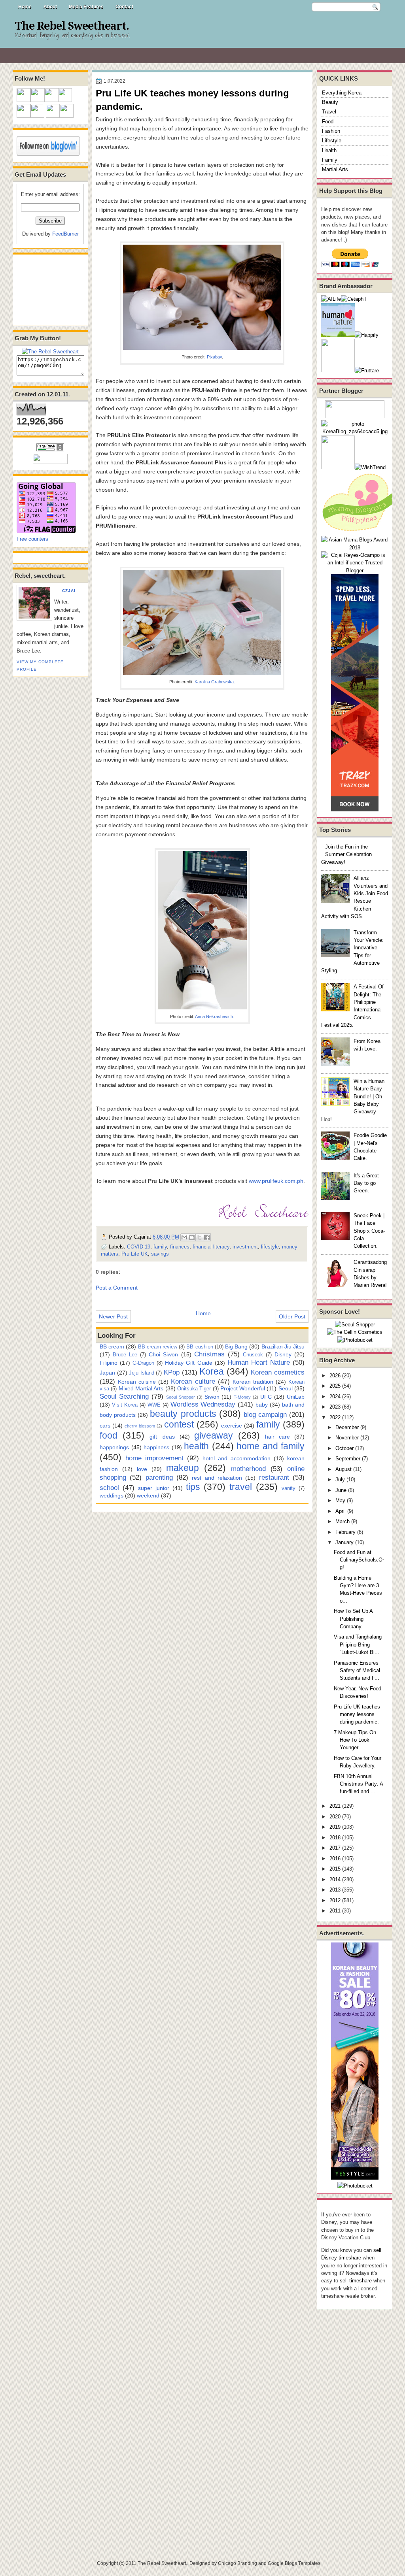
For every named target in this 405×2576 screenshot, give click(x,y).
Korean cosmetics (278, 1372)
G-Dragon (143, 1363)
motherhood (248, 1469)
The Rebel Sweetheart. (72, 26)
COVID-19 (139, 1247)
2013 (335, 1890)
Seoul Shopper (181, 1397)
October (344, 1448)
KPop (172, 1372)
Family (330, 160)
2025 (335, 1386)
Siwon (212, 1397)
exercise (232, 1426)
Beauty (330, 102)
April (341, 1511)
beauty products (183, 1414)
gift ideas (162, 1437)
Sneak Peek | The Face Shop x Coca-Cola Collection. (369, 1231)
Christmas (209, 1354)
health (196, 1446)
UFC (266, 1397)
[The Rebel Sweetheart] (50, 352)
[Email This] (184, 1237)
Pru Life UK (135, 1254)
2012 (335, 1900)
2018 (335, 1838)
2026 (335, 1376)
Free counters (32, 539)
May (340, 1500)
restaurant (274, 1477)
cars (105, 1426)
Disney (283, 1354)
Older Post (292, 1316)
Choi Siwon (163, 1354)
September (348, 1459)
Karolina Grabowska (214, 682)
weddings (112, 1495)
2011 (335, 1911)
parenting (159, 1477)
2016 (335, 1858)
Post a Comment (117, 1288)
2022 (335, 1417)
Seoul (286, 1388)
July (340, 1479)
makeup (183, 1468)
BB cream (112, 1346)
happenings (114, 1447)
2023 (335, 1407)
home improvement (154, 1458)
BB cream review (158, 1347)
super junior (154, 1488)
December (347, 1427)
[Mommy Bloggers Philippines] (361, 532)
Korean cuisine (137, 1382)
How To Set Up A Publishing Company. (353, 1619)
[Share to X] (199, 1237)
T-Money (242, 1397)
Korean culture (193, 1381)
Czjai (69, 591)
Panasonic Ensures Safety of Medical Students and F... (357, 1671)
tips (193, 1487)
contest (179, 1424)
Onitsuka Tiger (194, 1389)
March (343, 1521)
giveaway (214, 1435)
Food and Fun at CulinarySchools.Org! (359, 1560)
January (344, 1542)
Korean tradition (253, 1382)
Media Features (86, 7)
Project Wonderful (243, 1388)
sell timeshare (356, 2281)
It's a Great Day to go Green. (366, 1183)
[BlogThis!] (192, 1237)
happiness (156, 1447)
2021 (335, 1806)
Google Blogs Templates (294, 2563)
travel (241, 1487)
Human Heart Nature (259, 1362)
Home (25, 7)
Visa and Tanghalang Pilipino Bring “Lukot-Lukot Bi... (358, 1644)
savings (160, 1254)
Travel (329, 112)
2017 (335, 1848)
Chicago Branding (238, 2563)
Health (329, 150)
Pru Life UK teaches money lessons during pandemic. (357, 1714)
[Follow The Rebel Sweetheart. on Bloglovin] (48, 154)
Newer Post (113, 1316)
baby (262, 1405)
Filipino (109, 1363)
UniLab (296, 1397)
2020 (335, 1817)
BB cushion (200, 1347)
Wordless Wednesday (203, 1404)
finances (180, 1247)
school (109, 1488)
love (142, 1469)
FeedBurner (65, 234)
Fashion (331, 131)
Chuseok (253, 1355)
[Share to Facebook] (207, 1237)
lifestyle (270, 1247)
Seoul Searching (124, 1396)
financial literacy (211, 1247)
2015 (335, 1869)
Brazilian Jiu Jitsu (283, 1346)
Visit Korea (125, 1405)
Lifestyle (332, 140)
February (345, 1532)
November (347, 1438)
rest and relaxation (217, 1478)
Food (328, 122)
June (341, 1490)
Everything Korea (342, 93)
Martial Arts (335, 169)
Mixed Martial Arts (141, 1388)
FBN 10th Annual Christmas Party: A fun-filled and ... (358, 1784)
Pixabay (214, 357)
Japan (107, 1373)
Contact (124, 7)
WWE (154, 1405)
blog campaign (265, 1414)
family (160, 1247)
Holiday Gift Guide (188, 1363)
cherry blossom (140, 1426)
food (109, 1435)
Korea (212, 1371)
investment (245, 1247)
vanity (289, 1488)
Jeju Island (142, 1373)
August (343, 1469)
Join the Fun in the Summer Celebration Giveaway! (346, 854)
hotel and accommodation (237, 1458)
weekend (148, 1495)
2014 (335, 1879)
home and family (271, 1446)
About (50, 7)
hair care (277, 1437)
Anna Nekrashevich (214, 1016)
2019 (335, 1827)
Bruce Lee (125, 1355)
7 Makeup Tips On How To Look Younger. (355, 1740)
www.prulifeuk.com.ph (276, 1181)
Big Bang (236, 1346)
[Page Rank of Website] (50, 450)
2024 (335, 1396)
